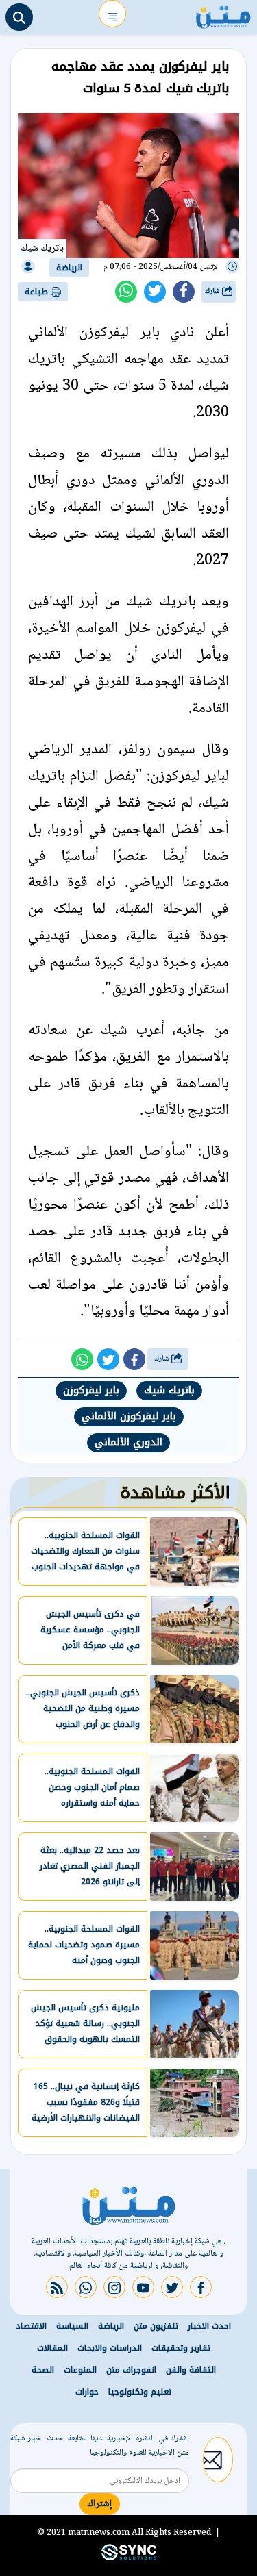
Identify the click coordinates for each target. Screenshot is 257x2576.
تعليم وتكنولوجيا (140, 2392)
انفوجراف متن (131, 2370)
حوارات (87, 2392)
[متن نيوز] (223, 14)
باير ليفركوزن (91, 1390)
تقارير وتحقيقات (181, 2348)
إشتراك (100, 2504)
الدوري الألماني (128, 1442)
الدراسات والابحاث (110, 2348)
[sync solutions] (129, 2558)
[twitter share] (155, 292)
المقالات (52, 2348)
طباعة (38, 292)
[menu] (112, 14)
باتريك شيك (169, 1390)
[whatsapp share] (126, 292)
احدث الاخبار (209, 2326)
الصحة (43, 2370)
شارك (213, 291)
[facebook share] (184, 292)
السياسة (72, 2326)
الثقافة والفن (191, 2370)
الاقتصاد (31, 2326)
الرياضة (69, 268)
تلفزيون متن (156, 2326)
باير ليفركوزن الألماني (129, 1416)
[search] (19, 17)
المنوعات (80, 2370)
